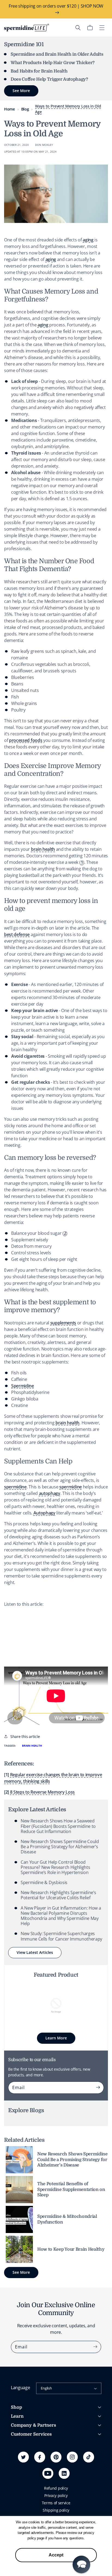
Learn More (56, 2038)
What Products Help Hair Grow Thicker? (53, 63)
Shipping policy (56, 2510)
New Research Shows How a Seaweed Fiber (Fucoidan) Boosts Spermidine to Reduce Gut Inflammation (58, 1826)
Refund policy (56, 2488)
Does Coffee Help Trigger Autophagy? (49, 79)
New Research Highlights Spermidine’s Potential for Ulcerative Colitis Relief (58, 1895)
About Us (19, 2444)
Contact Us (20, 2475)
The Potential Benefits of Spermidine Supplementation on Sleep (71, 2190)
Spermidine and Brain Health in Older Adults (57, 54)
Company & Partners (33, 2425)
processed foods (26, 740)
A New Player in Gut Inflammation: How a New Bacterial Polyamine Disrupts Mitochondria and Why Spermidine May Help (61, 1916)
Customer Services (31, 2434)
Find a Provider (24, 2482)
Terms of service (56, 2503)
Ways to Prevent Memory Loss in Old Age (68, 109)
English (46, 2388)
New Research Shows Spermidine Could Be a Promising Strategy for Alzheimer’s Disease (60, 1847)
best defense (17, 934)
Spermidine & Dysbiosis (44, 1882)
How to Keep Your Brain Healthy (71, 2249)
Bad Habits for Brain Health (39, 71)
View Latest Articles (35, 1952)
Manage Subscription (29, 2460)
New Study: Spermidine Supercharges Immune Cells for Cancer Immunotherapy (61, 1936)
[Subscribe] (98, 2087)
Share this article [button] (25, 1736)
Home (10, 109)
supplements (63, 1323)
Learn (17, 2416)
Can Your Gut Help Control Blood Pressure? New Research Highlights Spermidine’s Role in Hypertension (55, 1867)
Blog (25, 109)
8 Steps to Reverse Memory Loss (42, 1792)
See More (21, 2272)
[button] (78, 28)
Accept (56, 2555)
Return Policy (22, 2468)
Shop (16, 2407)
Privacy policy (56, 2495)
